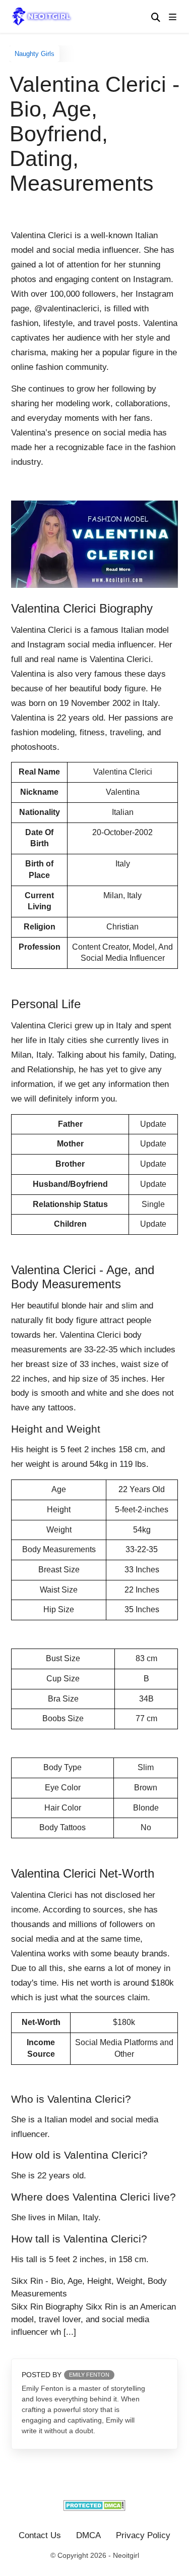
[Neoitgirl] (44, 16)
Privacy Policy (143, 2535)
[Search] (156, 18)
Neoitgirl (126, 2555)
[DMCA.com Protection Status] (94, 2508)
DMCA (88, 2535)
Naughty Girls (35, 54)
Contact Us (40, 2535)
